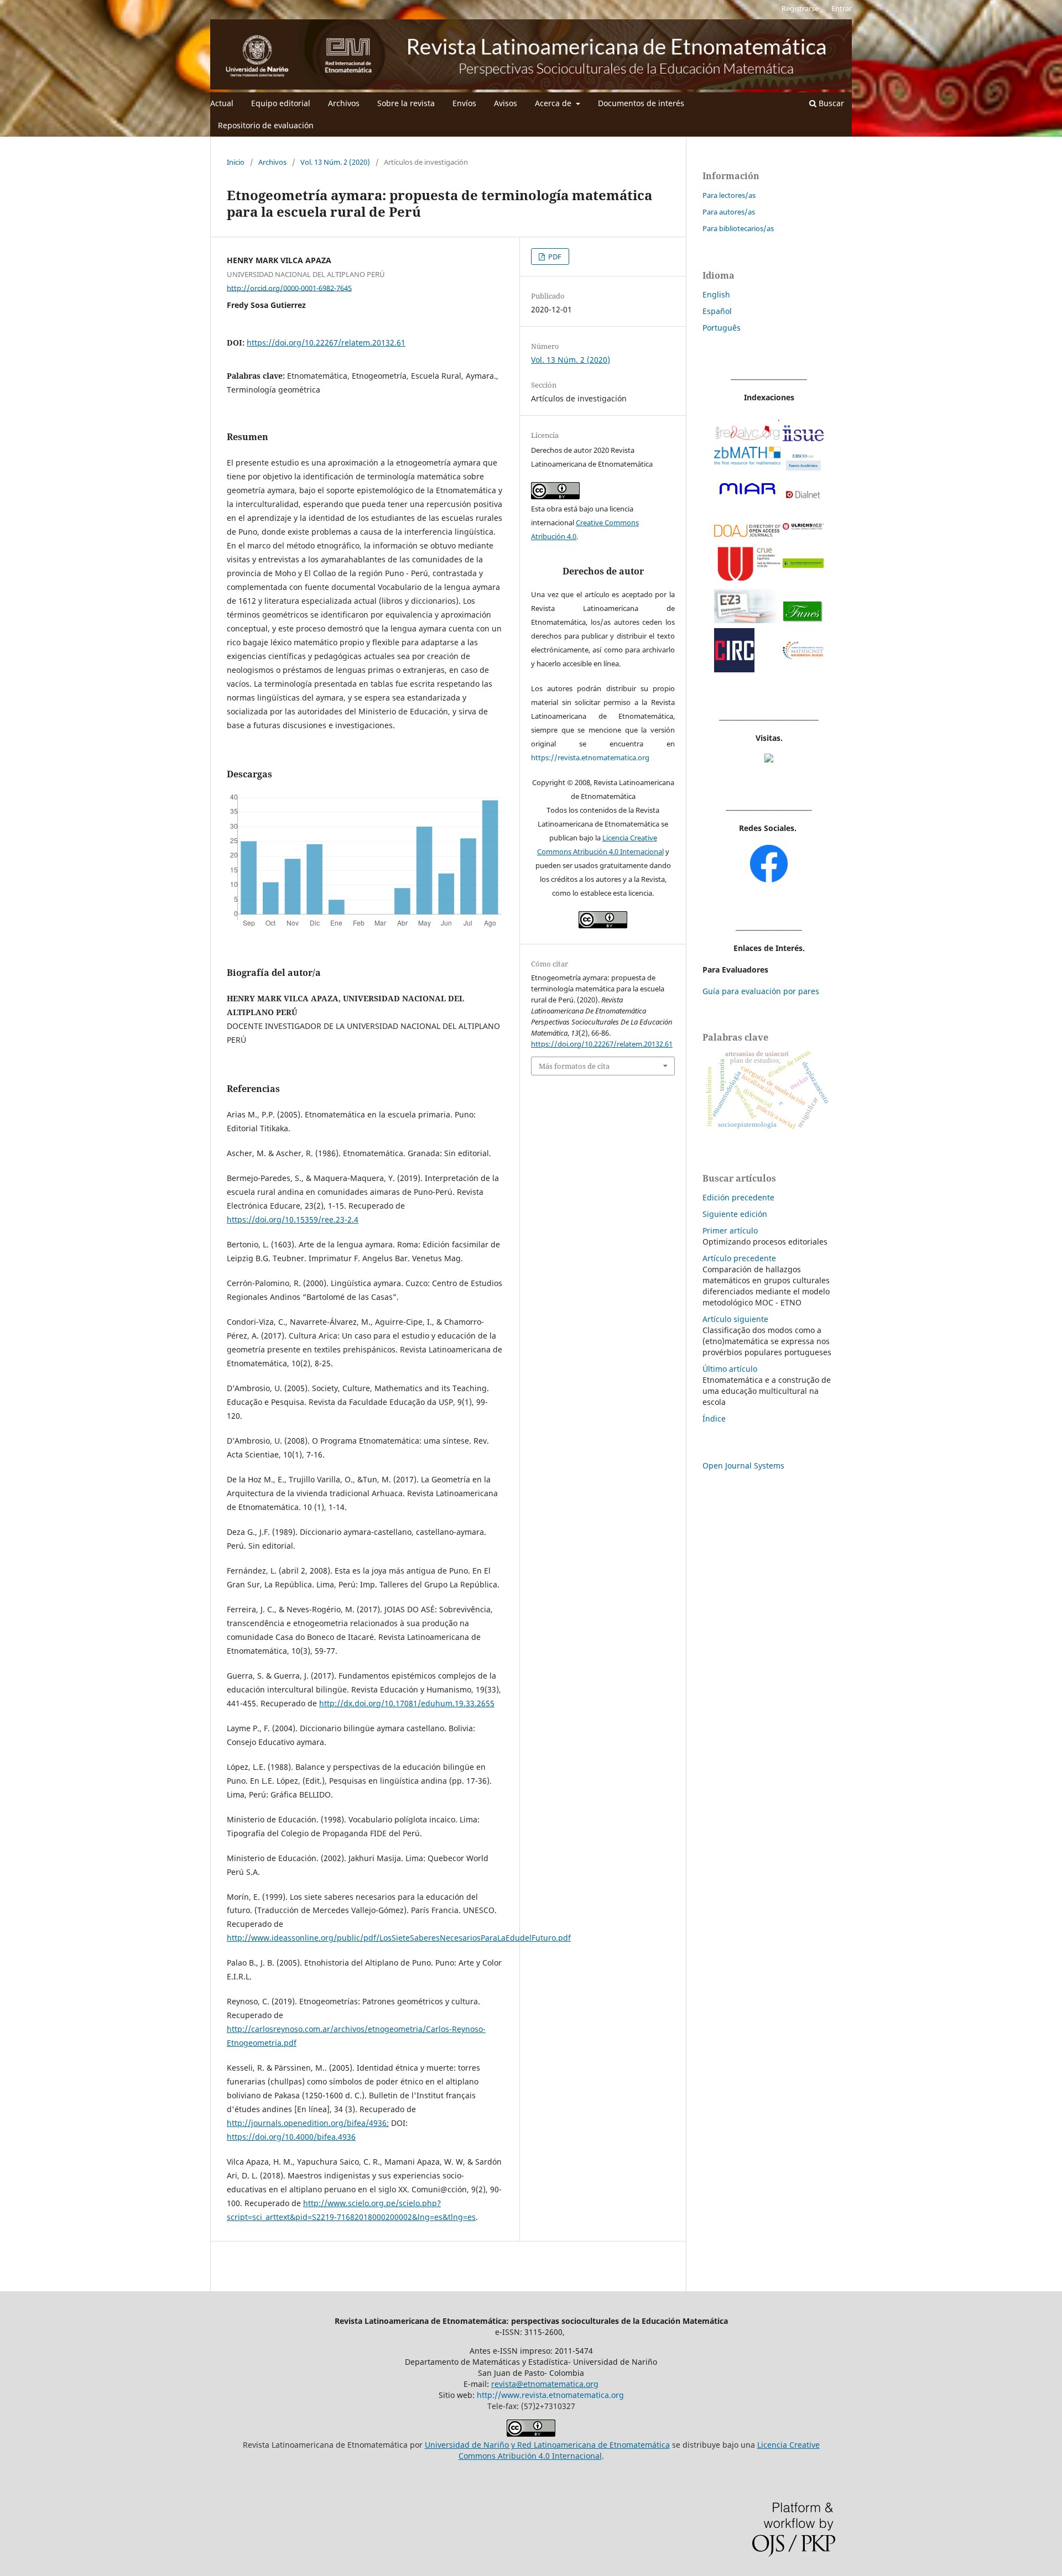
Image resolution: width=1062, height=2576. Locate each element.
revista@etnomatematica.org (545, 2384)
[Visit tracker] (769, 759)
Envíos (464, 103)
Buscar (830, 103)
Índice (714, 1418)
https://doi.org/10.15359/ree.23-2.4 (293, 1219)
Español (717, 311)
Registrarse (800, 8)
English (716, 294)
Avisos (506, 103)
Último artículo (730, 1369)
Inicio (236, 162)
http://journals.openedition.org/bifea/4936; (308, 2123)
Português (722, 328)
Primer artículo (730, 1230)
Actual (222, 103)
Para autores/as (729, 212)
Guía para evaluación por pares (761, 991)
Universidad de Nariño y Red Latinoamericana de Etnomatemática (547, 2445)
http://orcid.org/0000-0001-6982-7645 (289, 288)
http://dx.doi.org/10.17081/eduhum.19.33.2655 (407, 1703)
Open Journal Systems (743, 1465)
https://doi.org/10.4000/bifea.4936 (291, 2137)
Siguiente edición (735, 1214)
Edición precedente (738, 1197)
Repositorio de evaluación (266, 125)
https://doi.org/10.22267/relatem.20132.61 (326, 343)
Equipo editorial (281, 103)
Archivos (344, 103)
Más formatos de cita (574, 1066)
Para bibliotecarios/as (738, 228)
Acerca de (554, 103)
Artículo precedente (739, 1258)
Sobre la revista (406, 103)
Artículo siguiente (735, 1319)
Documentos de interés (641, 103)
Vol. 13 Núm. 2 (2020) (335, 162)
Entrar (842, 8)
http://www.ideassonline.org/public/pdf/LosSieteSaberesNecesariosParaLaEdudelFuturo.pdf (399, 1938)
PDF (554, 257)
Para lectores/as (729, 195)
